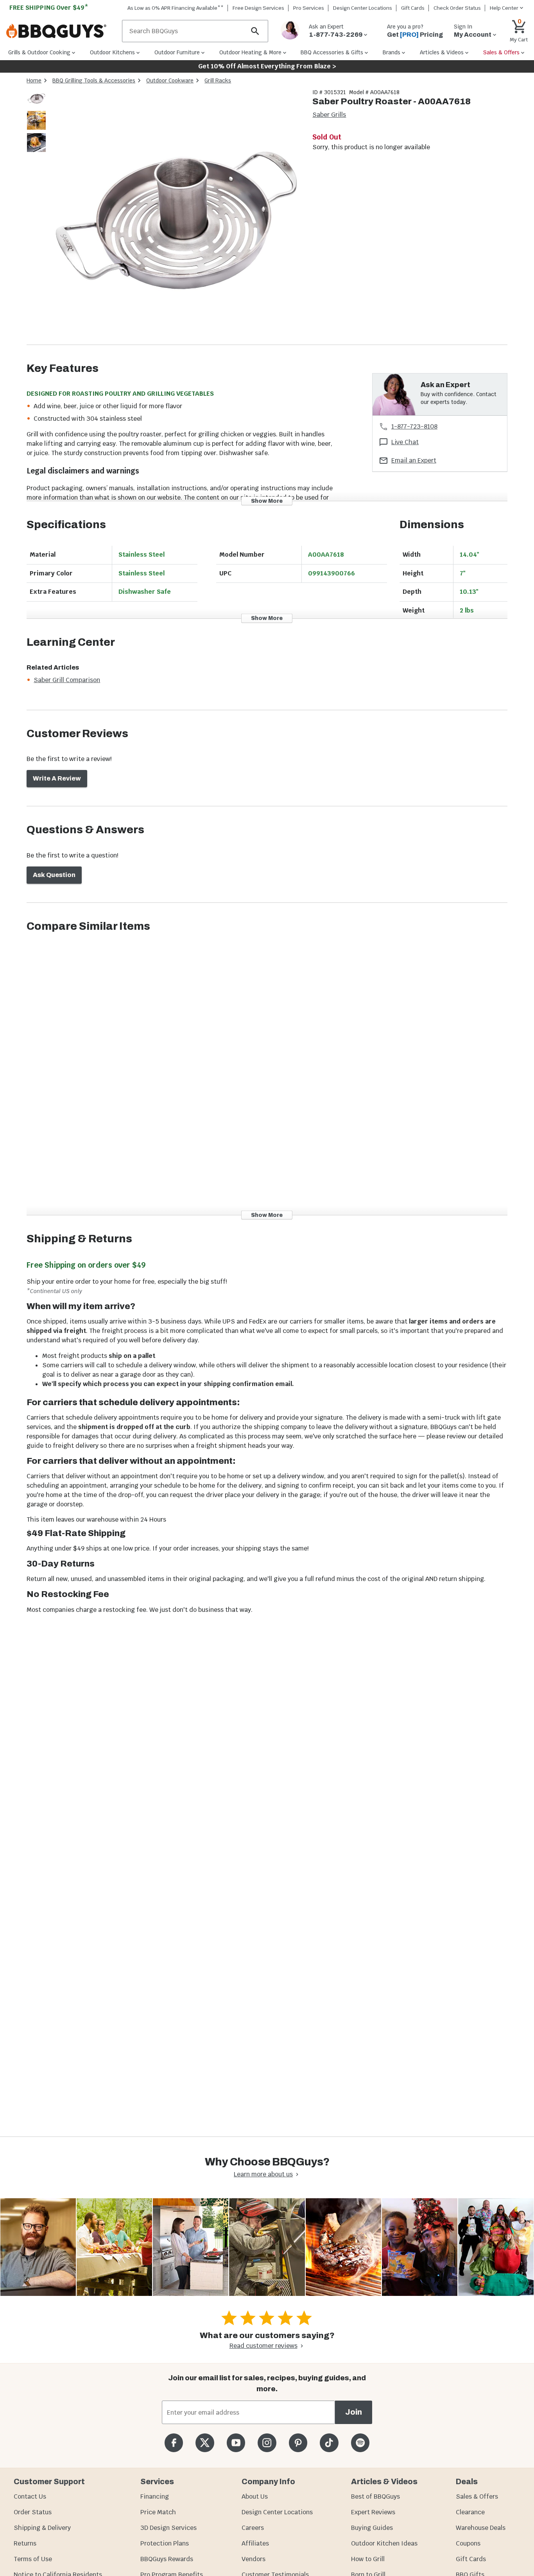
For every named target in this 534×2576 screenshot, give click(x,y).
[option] (36, 106)
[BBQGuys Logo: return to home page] (61, 31)
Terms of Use (33, 2559)
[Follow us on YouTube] (236, 2443)
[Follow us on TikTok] (329, 2443)
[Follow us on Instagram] (267, 2443)
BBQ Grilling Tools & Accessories (94, 80)
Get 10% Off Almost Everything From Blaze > (267, 66)
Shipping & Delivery (42, 2528)
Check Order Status (457, 8)
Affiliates (255, 2543)
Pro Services (309, 8)
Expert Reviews (373, 2512)
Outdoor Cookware (170, 80)
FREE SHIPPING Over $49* (49, 8)
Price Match (158, 2512)
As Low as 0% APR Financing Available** (176, 8)
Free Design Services (258, 8)
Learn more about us (263, 2174)
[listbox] (37, 122)
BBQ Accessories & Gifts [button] (332, 52)
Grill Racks (218, 80)
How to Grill (368, 2559)
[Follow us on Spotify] (360, 2443)
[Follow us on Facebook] (174, 2443)
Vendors (254, 2559)
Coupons (468, 2543)
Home (34, 80)
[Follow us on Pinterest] (298, 2443)
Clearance (470, 2512)
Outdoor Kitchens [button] (112, 52)
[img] (176, 216)
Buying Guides (372, 2528)
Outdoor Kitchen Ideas (384, 2543)
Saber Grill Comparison (67, 680)
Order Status (33, 2512)
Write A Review (57, 778)
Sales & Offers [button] (501, 52)
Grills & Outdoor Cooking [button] (39, 52)
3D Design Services (168, 2528)
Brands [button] (392, 52)
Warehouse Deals (481, 2528)
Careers (253, 2528)
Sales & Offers (477, 2497)
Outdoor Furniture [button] (177, 52)
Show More (267, 501)
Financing (155, 2497)
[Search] (255, 31)
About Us (255, 2497)
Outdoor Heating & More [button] (250, 52)
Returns (25, 2543)
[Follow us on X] (205, 2443)
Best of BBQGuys (375, 2497)
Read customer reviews (263, 2346)
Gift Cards (413, 8)
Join (354, 2412)
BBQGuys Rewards (167, 2559)
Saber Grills (329, 115)
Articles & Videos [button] (442, 52)
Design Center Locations (363, 8)
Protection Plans (165, 2543)
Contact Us (30, 2497)
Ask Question (54, 875)
